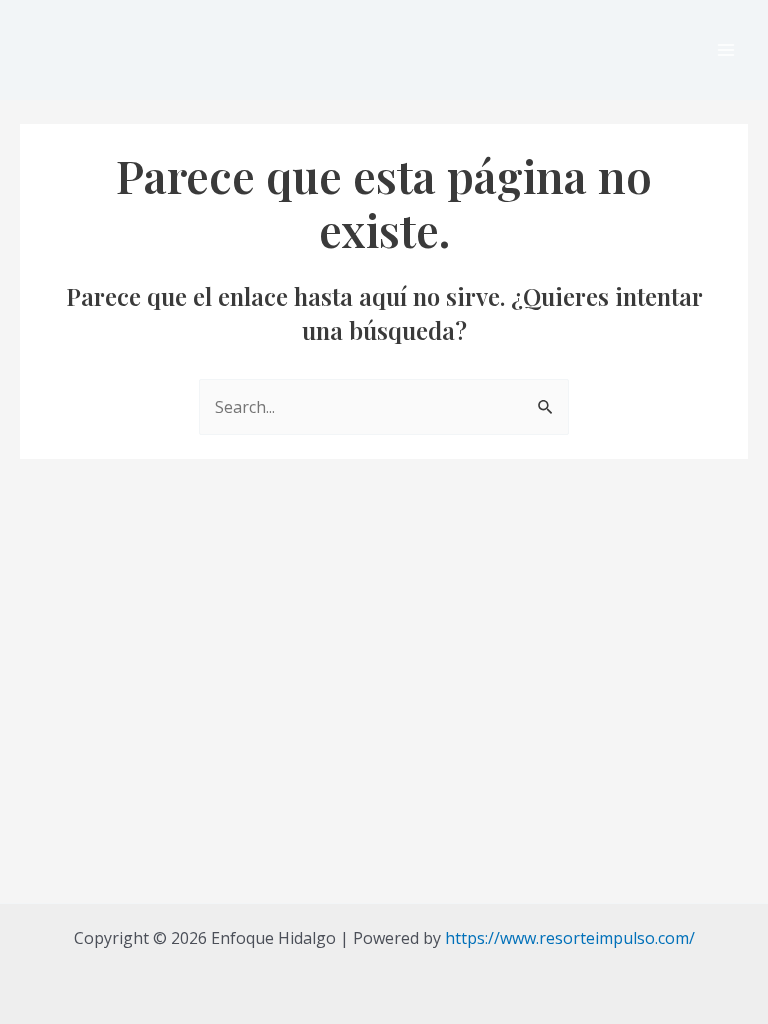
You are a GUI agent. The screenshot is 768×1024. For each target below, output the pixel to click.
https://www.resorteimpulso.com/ (570, 938)
